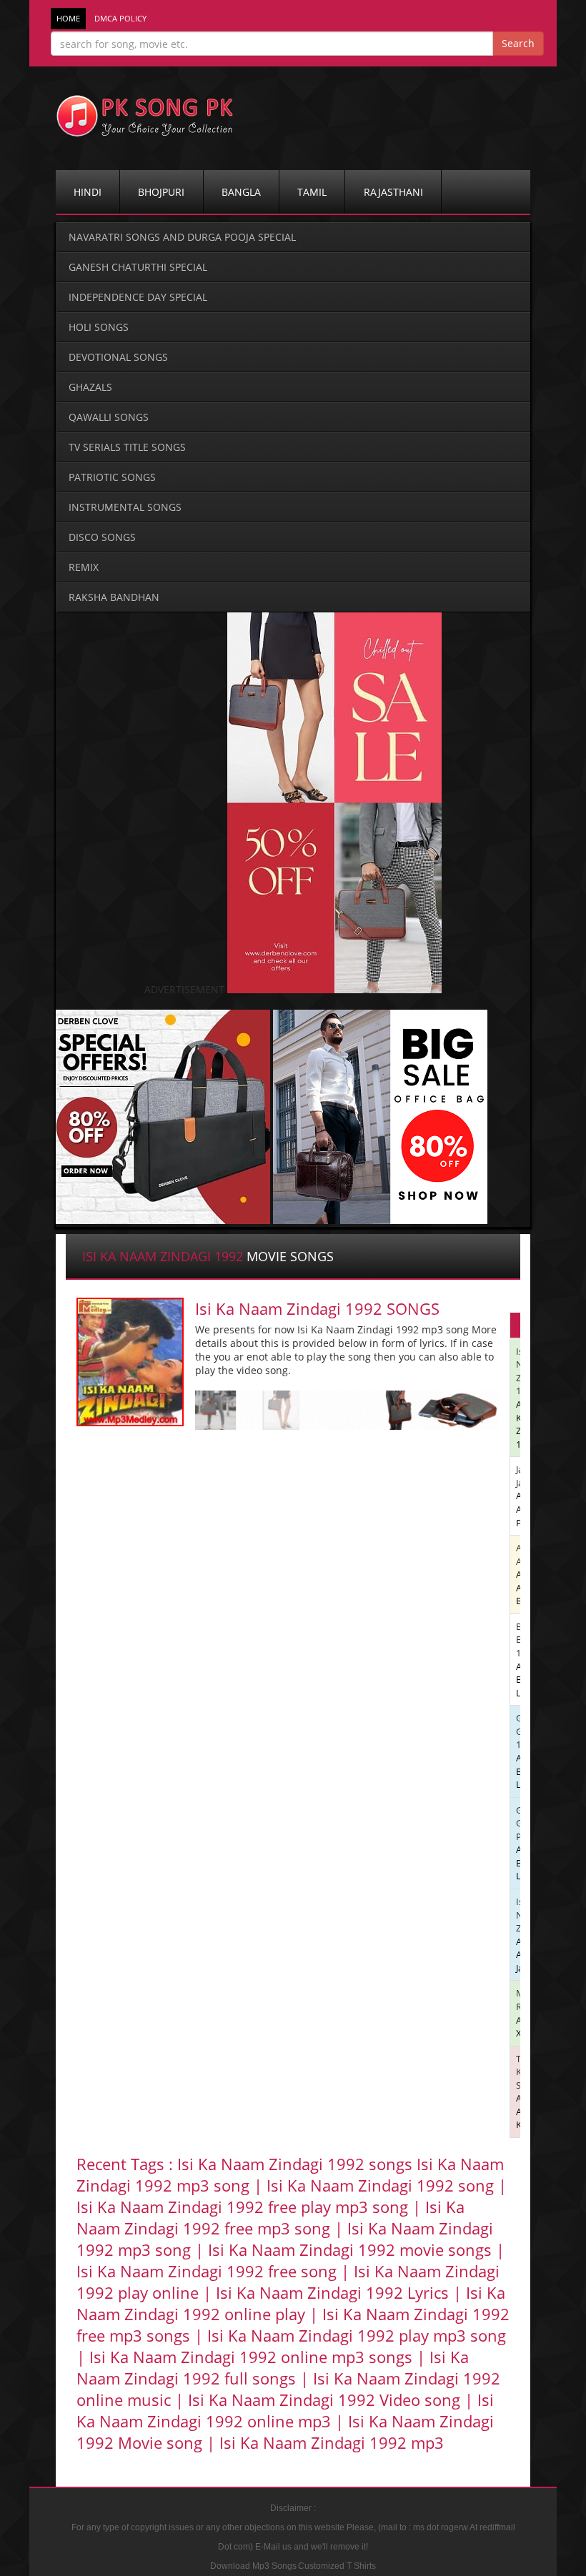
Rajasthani (393, 192)
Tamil (312, 192)
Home (68, 19)
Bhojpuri (161, 192)
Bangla (241, 192)
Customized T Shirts (337, 2566)
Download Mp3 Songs (253, 2566)
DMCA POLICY (120, 19)
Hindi (88, 192)
